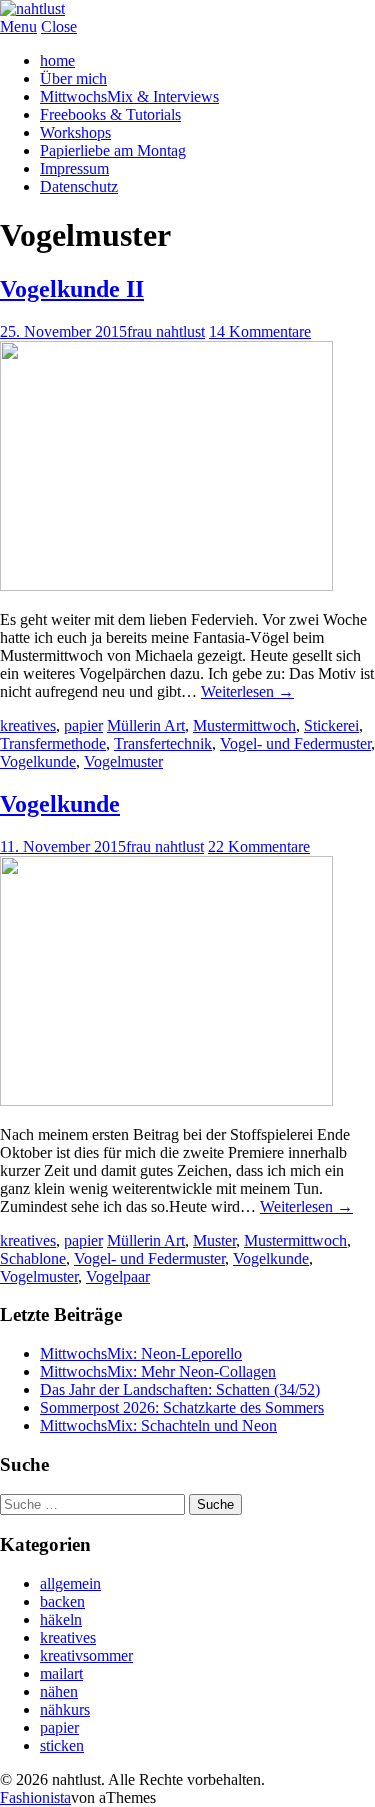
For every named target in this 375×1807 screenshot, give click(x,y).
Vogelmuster (123, 761)
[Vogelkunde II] (166, 585)
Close (59, 26)
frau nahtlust (166, 331)
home (57, 60)
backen (62, 1601)
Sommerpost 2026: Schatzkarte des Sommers (182, 1407)
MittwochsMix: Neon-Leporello (141, 1353)
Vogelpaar (118, 1276)
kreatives (28, 725)
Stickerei (331, 725)
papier (83, 725)
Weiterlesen (247, 691)
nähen (59, 1691)
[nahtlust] (32, 8)
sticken (62, 1745)
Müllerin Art (146, 725)
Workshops (75, 132)
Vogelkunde (38, 761)
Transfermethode (53, 743)
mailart (61, 1673)
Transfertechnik (163, 743)
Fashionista (35, 1797)
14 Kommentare (260, 331)
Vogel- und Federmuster (295, 743)
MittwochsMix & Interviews (129, 96)
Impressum (74, 168)
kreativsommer (86, 1655)
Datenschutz (79, 186)
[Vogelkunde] (166, 1100)
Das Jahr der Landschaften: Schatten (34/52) (180, 1389)
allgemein (70, 1583)
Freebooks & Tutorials (110, 114)
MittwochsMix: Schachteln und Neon (158, 1425)
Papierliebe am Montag (113, 150)
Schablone (33, 1258)
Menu (18, 26)
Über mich (73, 78)
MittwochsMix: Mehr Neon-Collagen (158, 1371)
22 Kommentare (259, 846)
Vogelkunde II (72, 289)
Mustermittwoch (244, 725)
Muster (214, 1240)
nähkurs (65, 1709)
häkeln (61, 1619)
